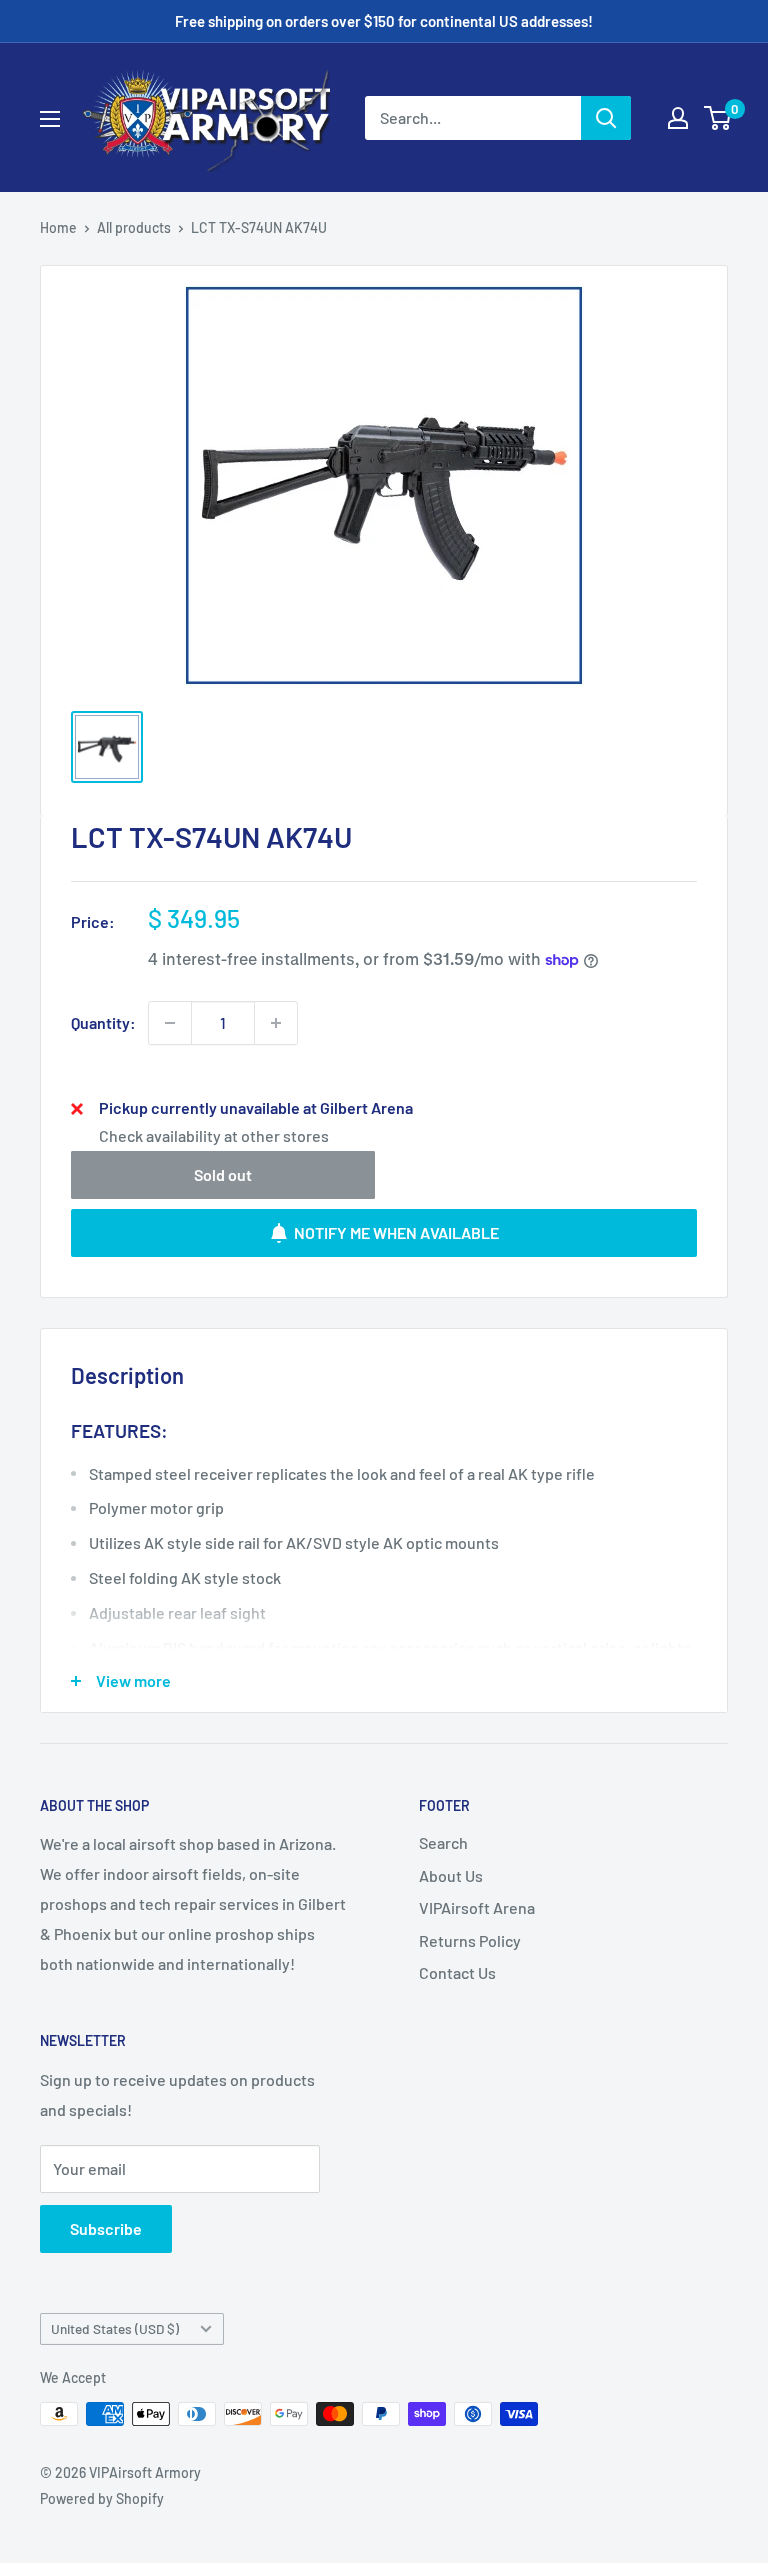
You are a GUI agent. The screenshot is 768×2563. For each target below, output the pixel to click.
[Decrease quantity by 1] (170, 1023)
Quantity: (103, 1022)
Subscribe (106, 2228)
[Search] (606, 118)
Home (58, 227)
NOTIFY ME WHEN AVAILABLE (396, 1232)
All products (134, 227)
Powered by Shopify (102, 2498)
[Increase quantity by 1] (276, 1023)
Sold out (223, 1174)
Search (443, 1842)
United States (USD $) (115, 2328)
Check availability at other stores (214, 1135)
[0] (718, 118)
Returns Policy (470, 1940)
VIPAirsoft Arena (477, 1907)
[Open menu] (50, 119)
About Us (451, 1875)
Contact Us (457, 1972)
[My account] (678, 118)
